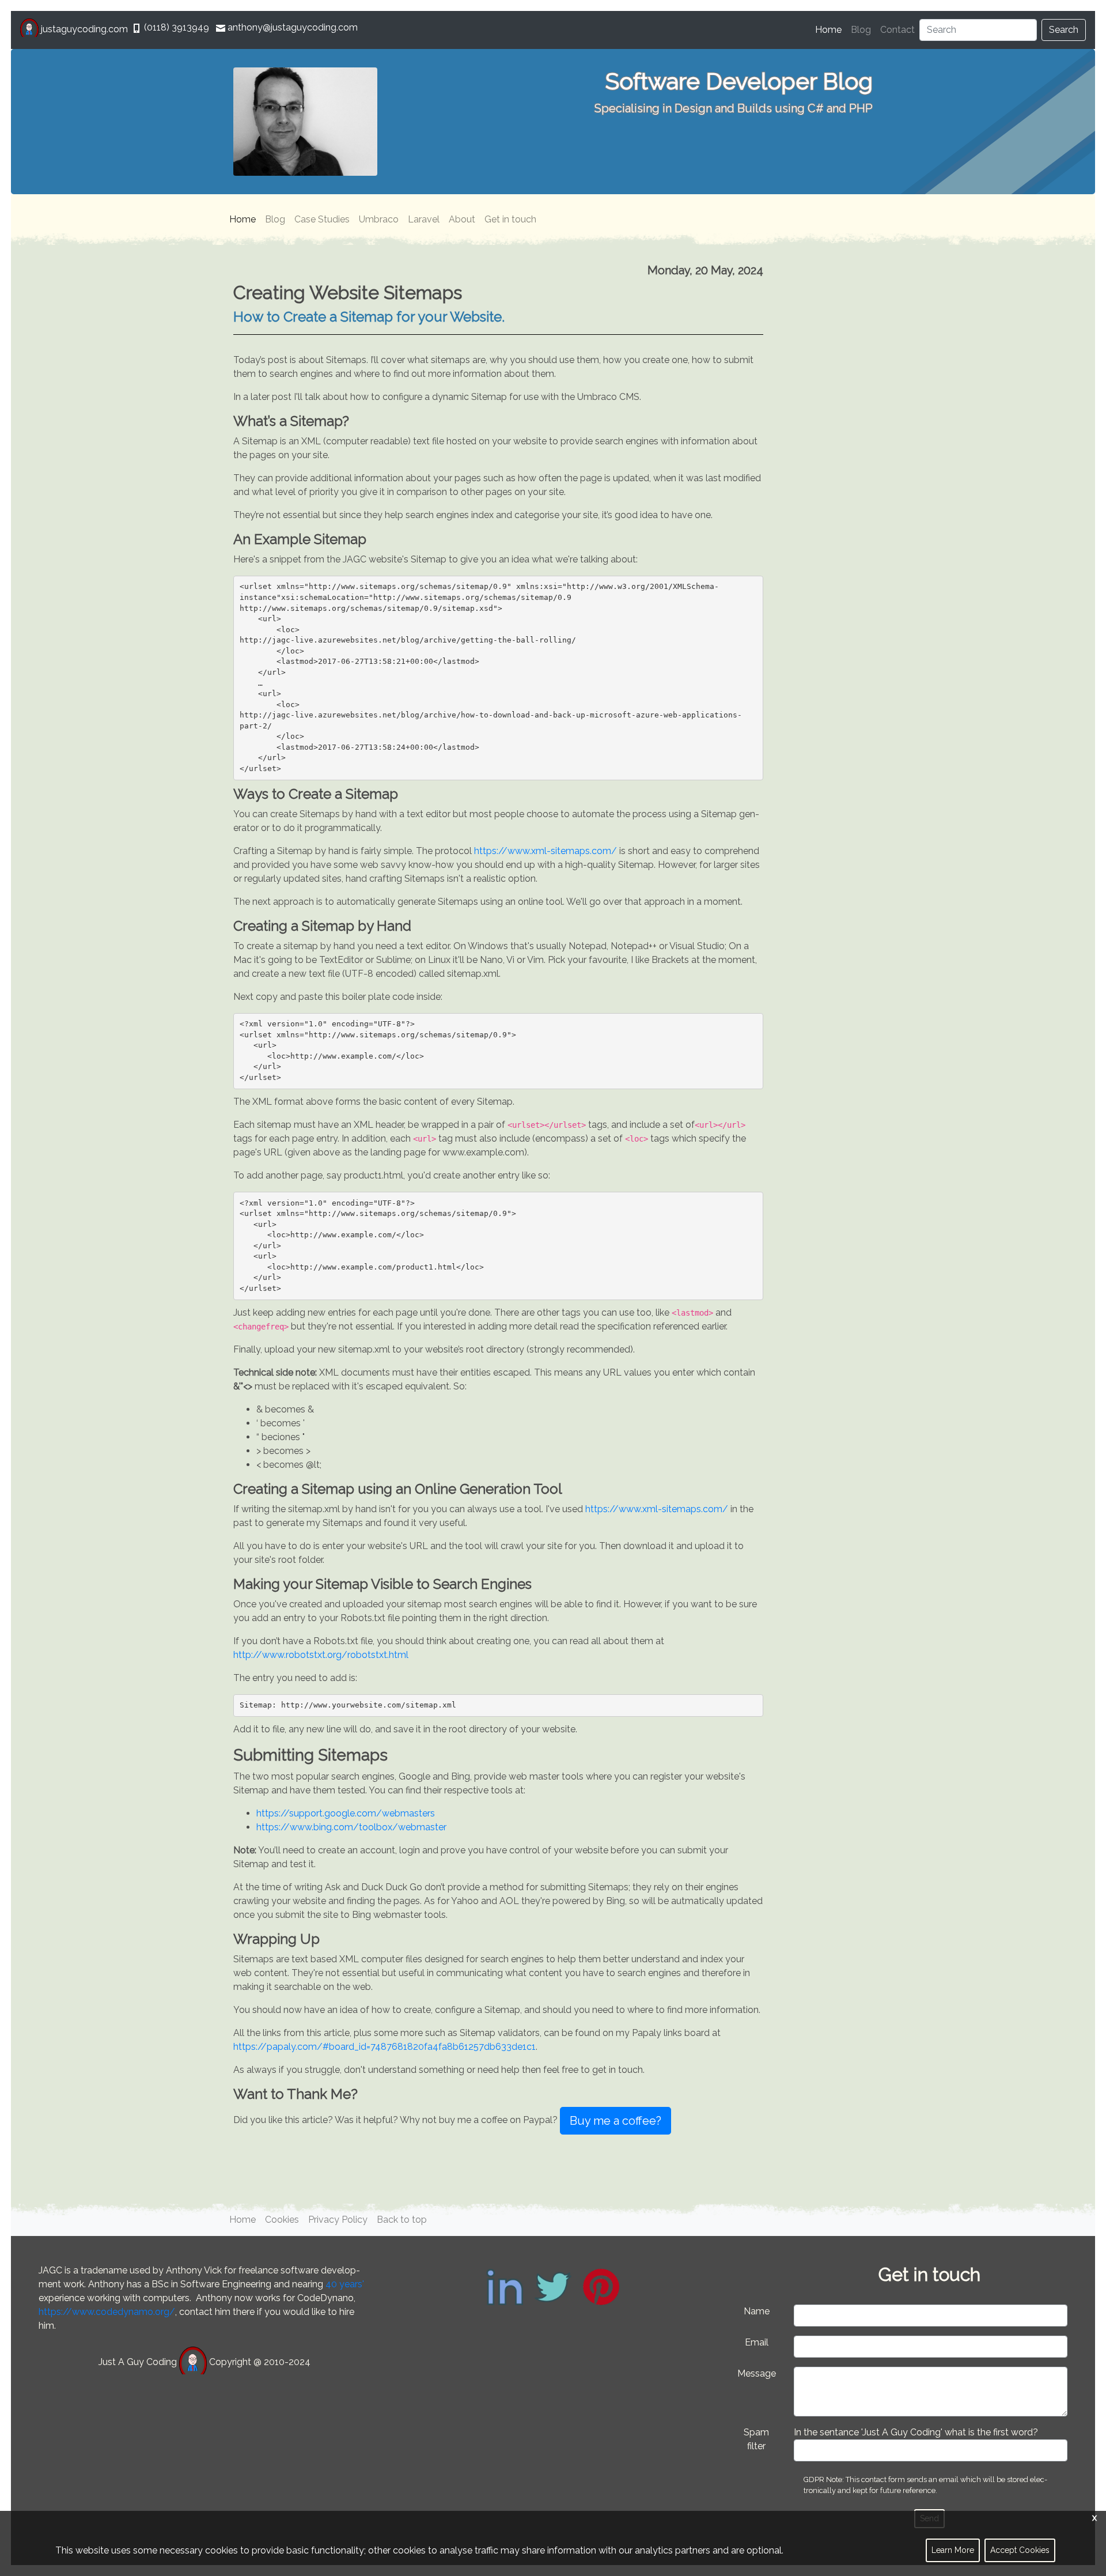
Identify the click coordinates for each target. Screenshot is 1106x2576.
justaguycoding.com (84, 29)
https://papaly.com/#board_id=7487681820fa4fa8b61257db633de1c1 (385, 2047)
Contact (897, 30)
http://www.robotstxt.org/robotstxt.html (321, 1655)
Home (831, 30)
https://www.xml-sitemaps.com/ (546, 851)
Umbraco (379, 219)
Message (757, 2373)
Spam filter (756, 2439)
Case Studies (322, 219)
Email (757, 2342)
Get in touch (510, 219)
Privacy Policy (338, 2220)
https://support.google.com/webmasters (346, 1813)
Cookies (282, 2220)
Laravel (424, 219)
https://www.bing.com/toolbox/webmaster (351, 1827)
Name (757, 2311)
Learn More (953, 2550)
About (462, 219)
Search (1064, 30)
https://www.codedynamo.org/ (107, 2312)
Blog (861, 30)
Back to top (402, 2220)
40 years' (345, 2284)
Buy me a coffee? (616, 2121)
